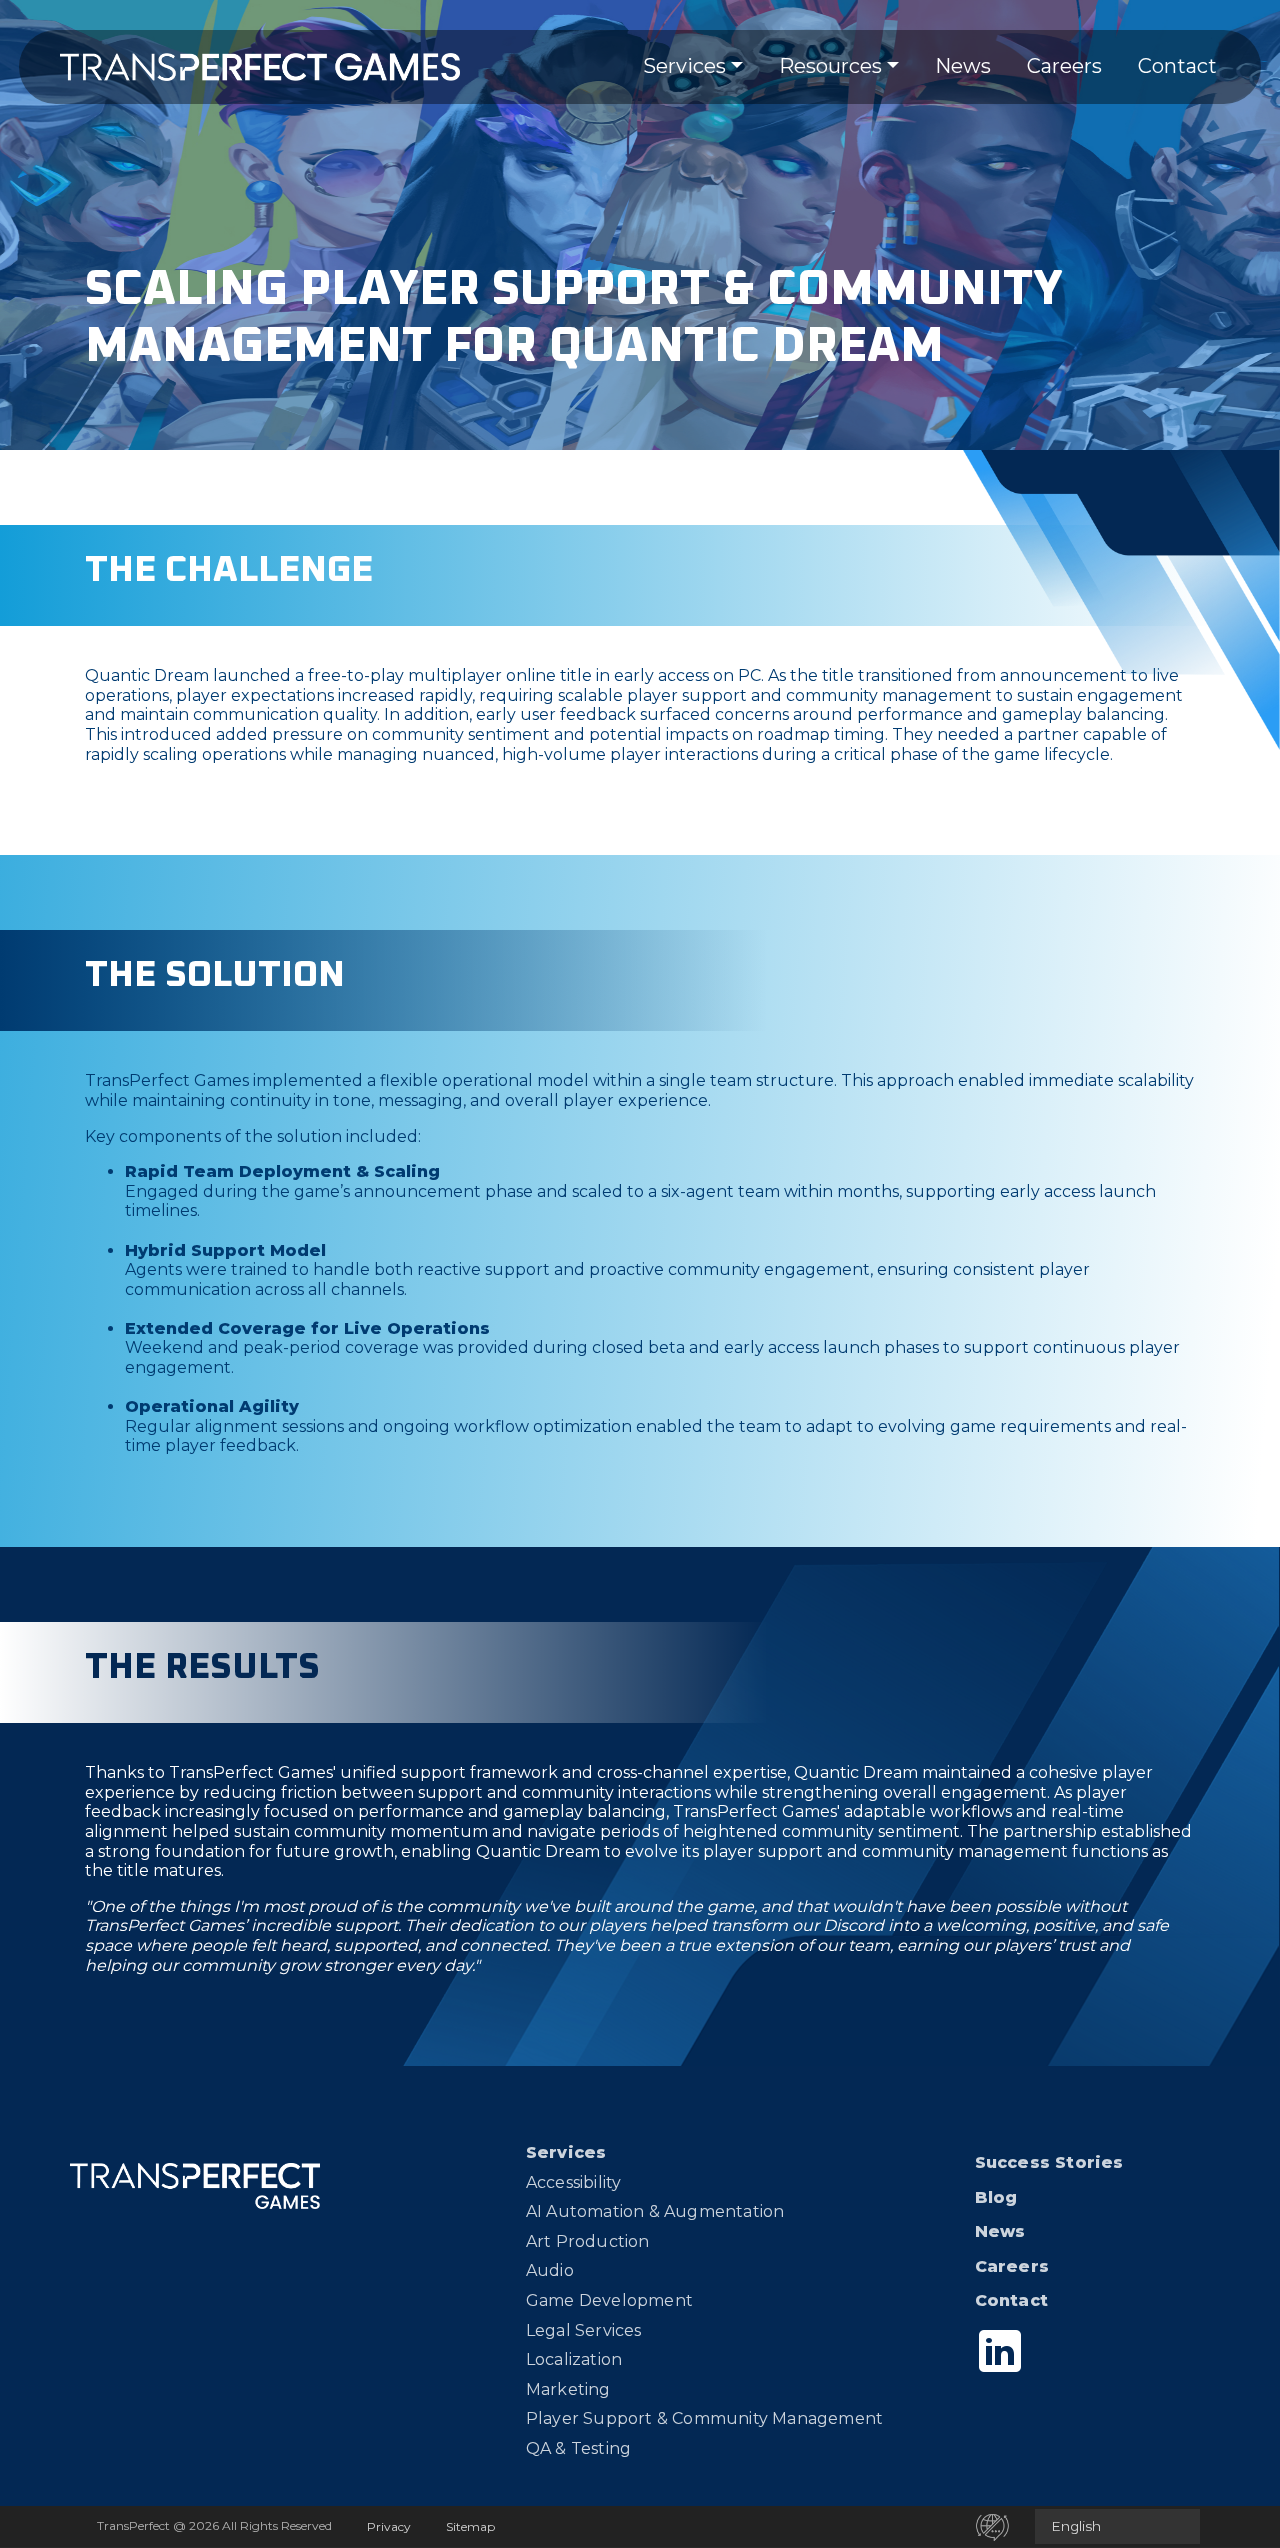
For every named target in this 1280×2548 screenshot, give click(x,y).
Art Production (588, 2241)
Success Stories (1049, 2162)
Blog (996, 2197)
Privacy (389, 2526)
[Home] (260, 67)
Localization (574, 2359)
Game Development (609, 2300)
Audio (550, 2270)
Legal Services (584, 2330)
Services (684, 66)
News (963, 66)
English (1076, 2526)
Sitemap (470, 2526)
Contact (1177, 66)
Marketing (568, 2389)
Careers (1064, 66)
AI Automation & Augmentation (655, 2211)
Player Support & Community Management (704, 2418)
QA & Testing (578, 2448)
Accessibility (574, 2182)
